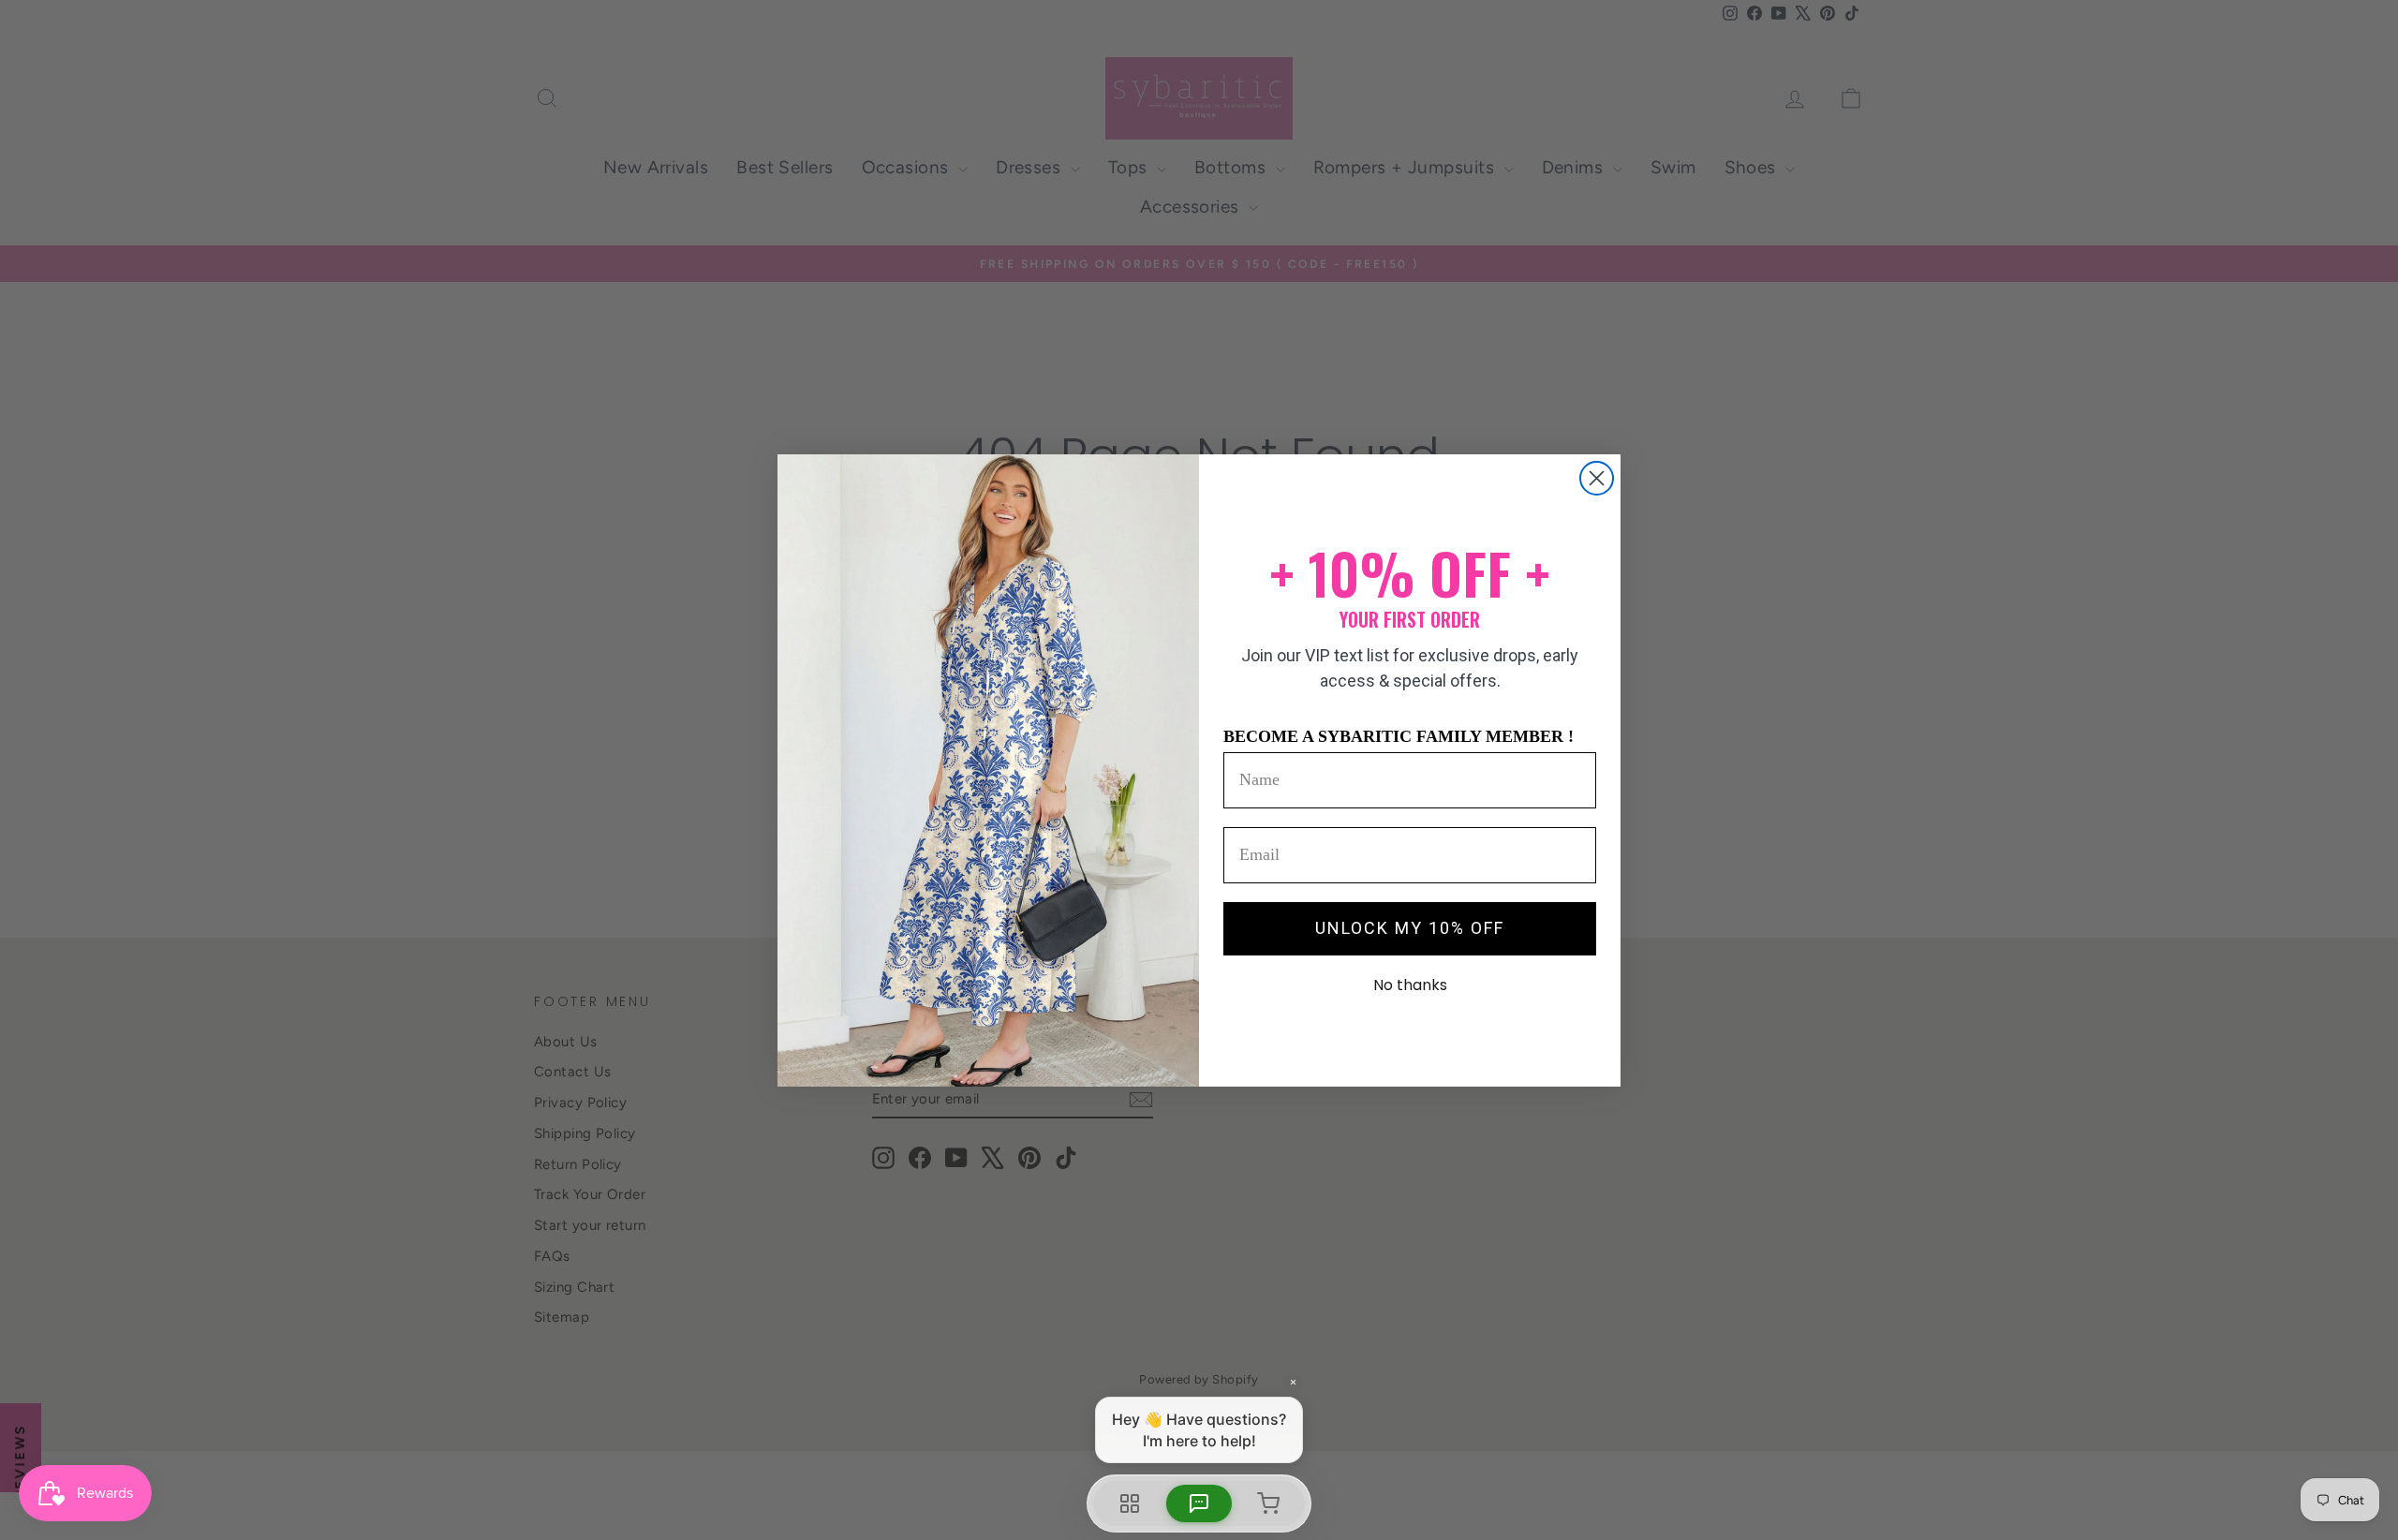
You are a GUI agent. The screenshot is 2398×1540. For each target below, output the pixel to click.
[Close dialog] (1597, 478)
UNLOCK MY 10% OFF (1410, 928)
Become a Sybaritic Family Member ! (1399, 736)
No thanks (1410, 985)
